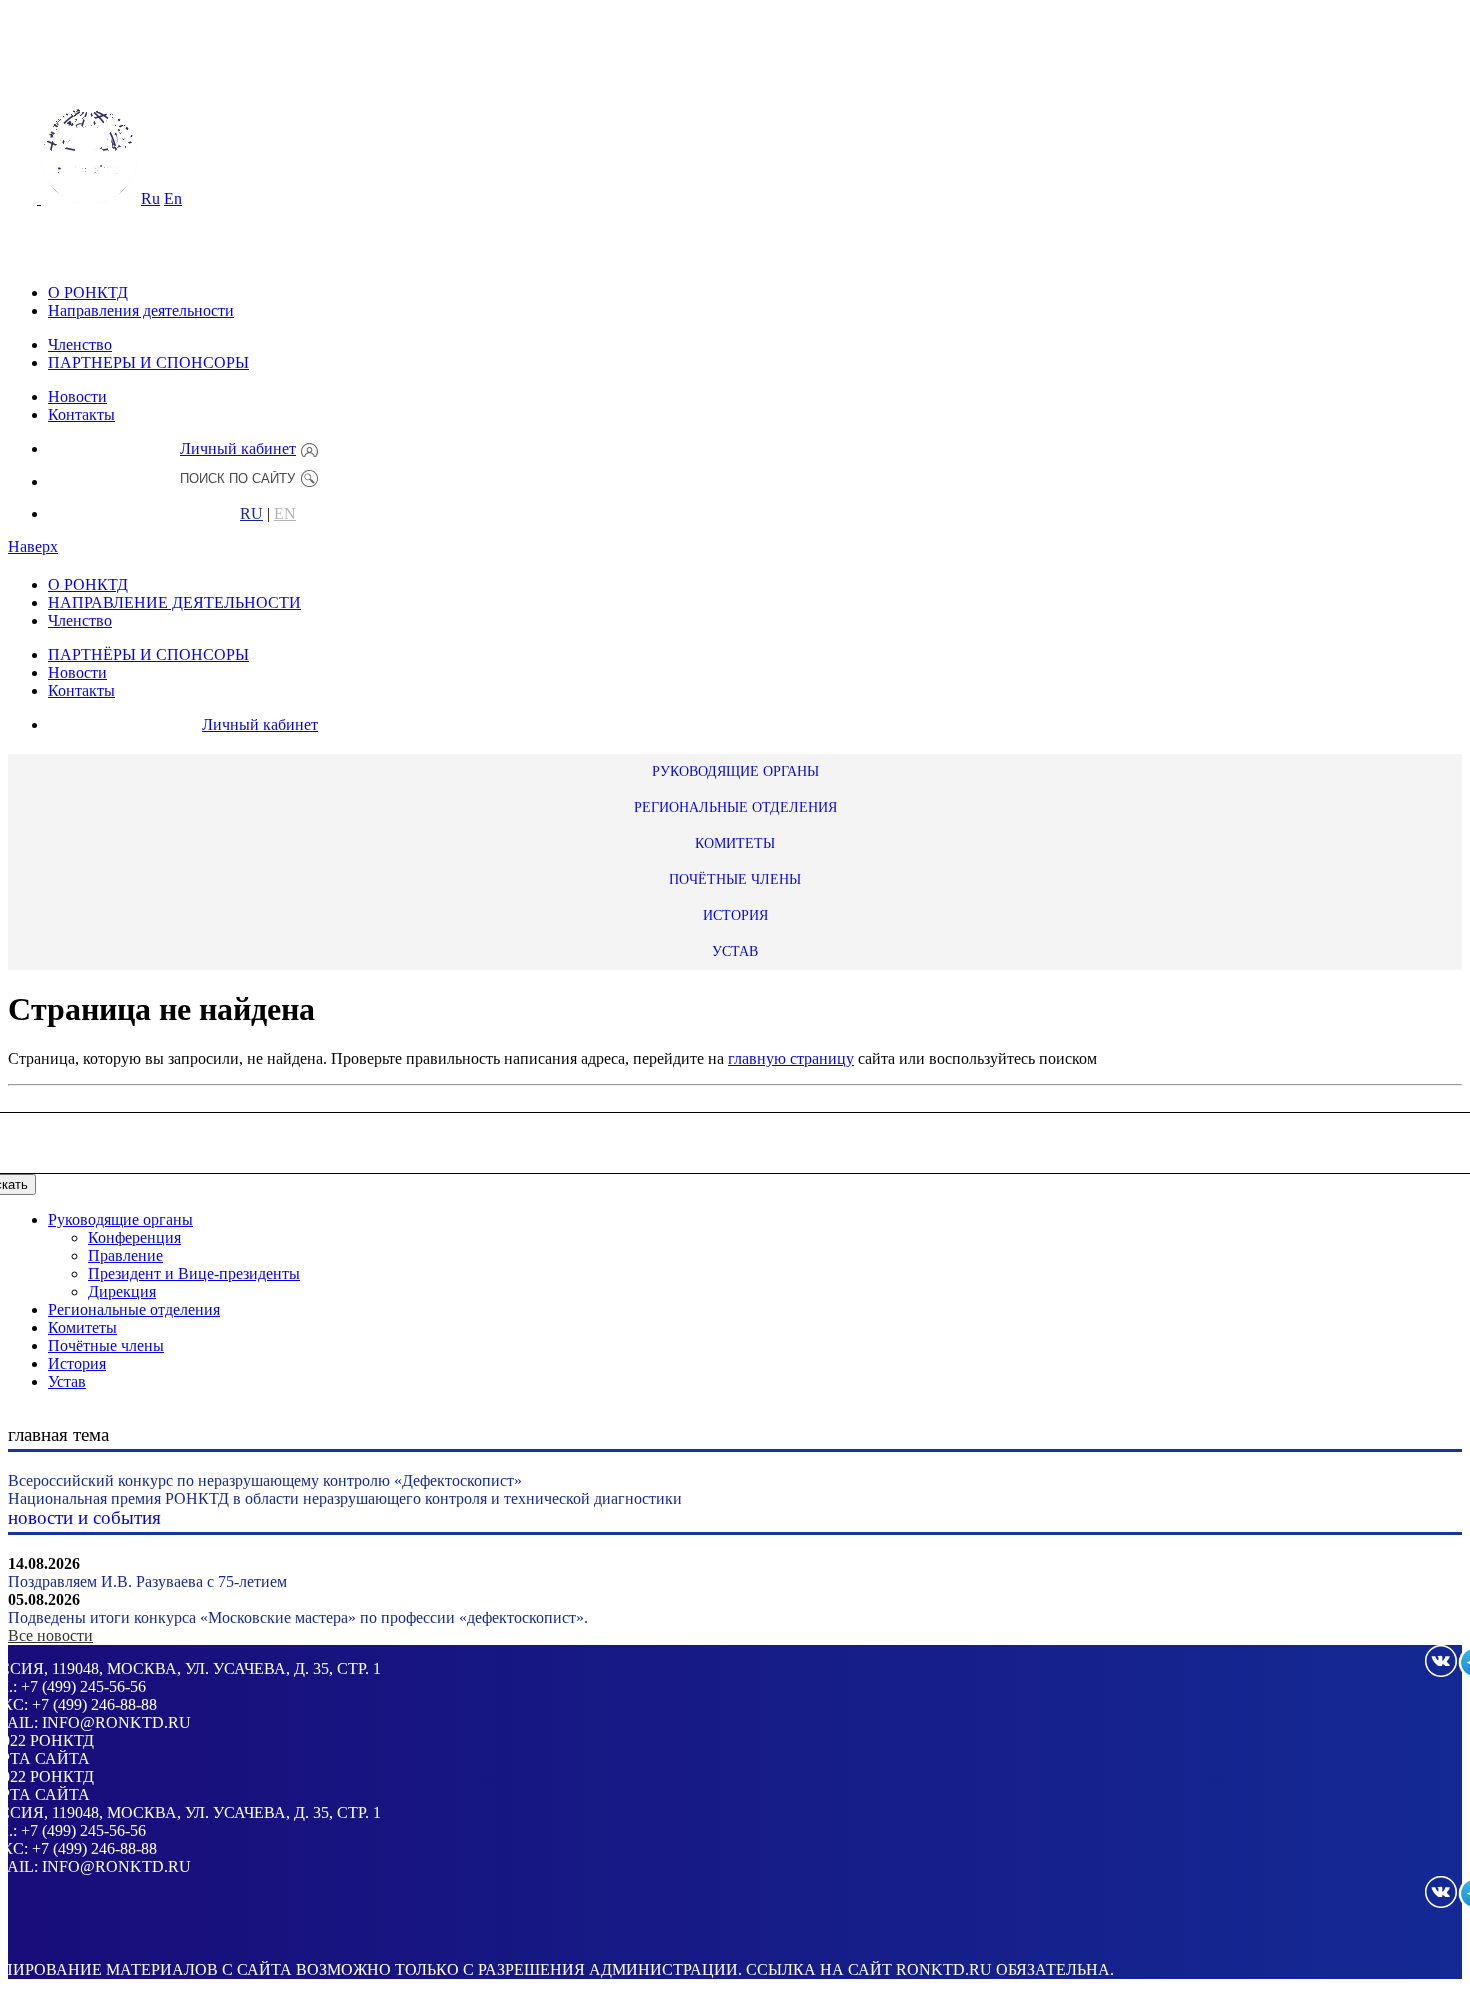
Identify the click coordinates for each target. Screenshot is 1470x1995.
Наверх (33, 546)
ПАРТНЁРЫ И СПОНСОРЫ (148, 654)
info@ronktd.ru (116, 1722)
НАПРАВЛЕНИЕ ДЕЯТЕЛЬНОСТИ (174, 602)
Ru (150, 198)
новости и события (84, 1517)
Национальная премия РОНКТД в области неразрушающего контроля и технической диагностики (345, 1498)
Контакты (81, 414)
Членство (80, 344)
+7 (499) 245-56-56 (83, 1686)
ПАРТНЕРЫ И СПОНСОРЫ (148, 362)
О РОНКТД (88, 292)
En (173, 198)
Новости (77, 396)
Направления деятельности (141, 310)
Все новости (50, 1635)
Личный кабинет (238, 448)
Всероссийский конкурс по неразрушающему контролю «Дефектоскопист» (265, 1480)
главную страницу (791, 1058)
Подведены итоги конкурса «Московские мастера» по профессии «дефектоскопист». (298, 1617)
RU (251, 514)
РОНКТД (62, 1740)
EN (285, 514)
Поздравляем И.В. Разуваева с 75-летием (147, 1581)
